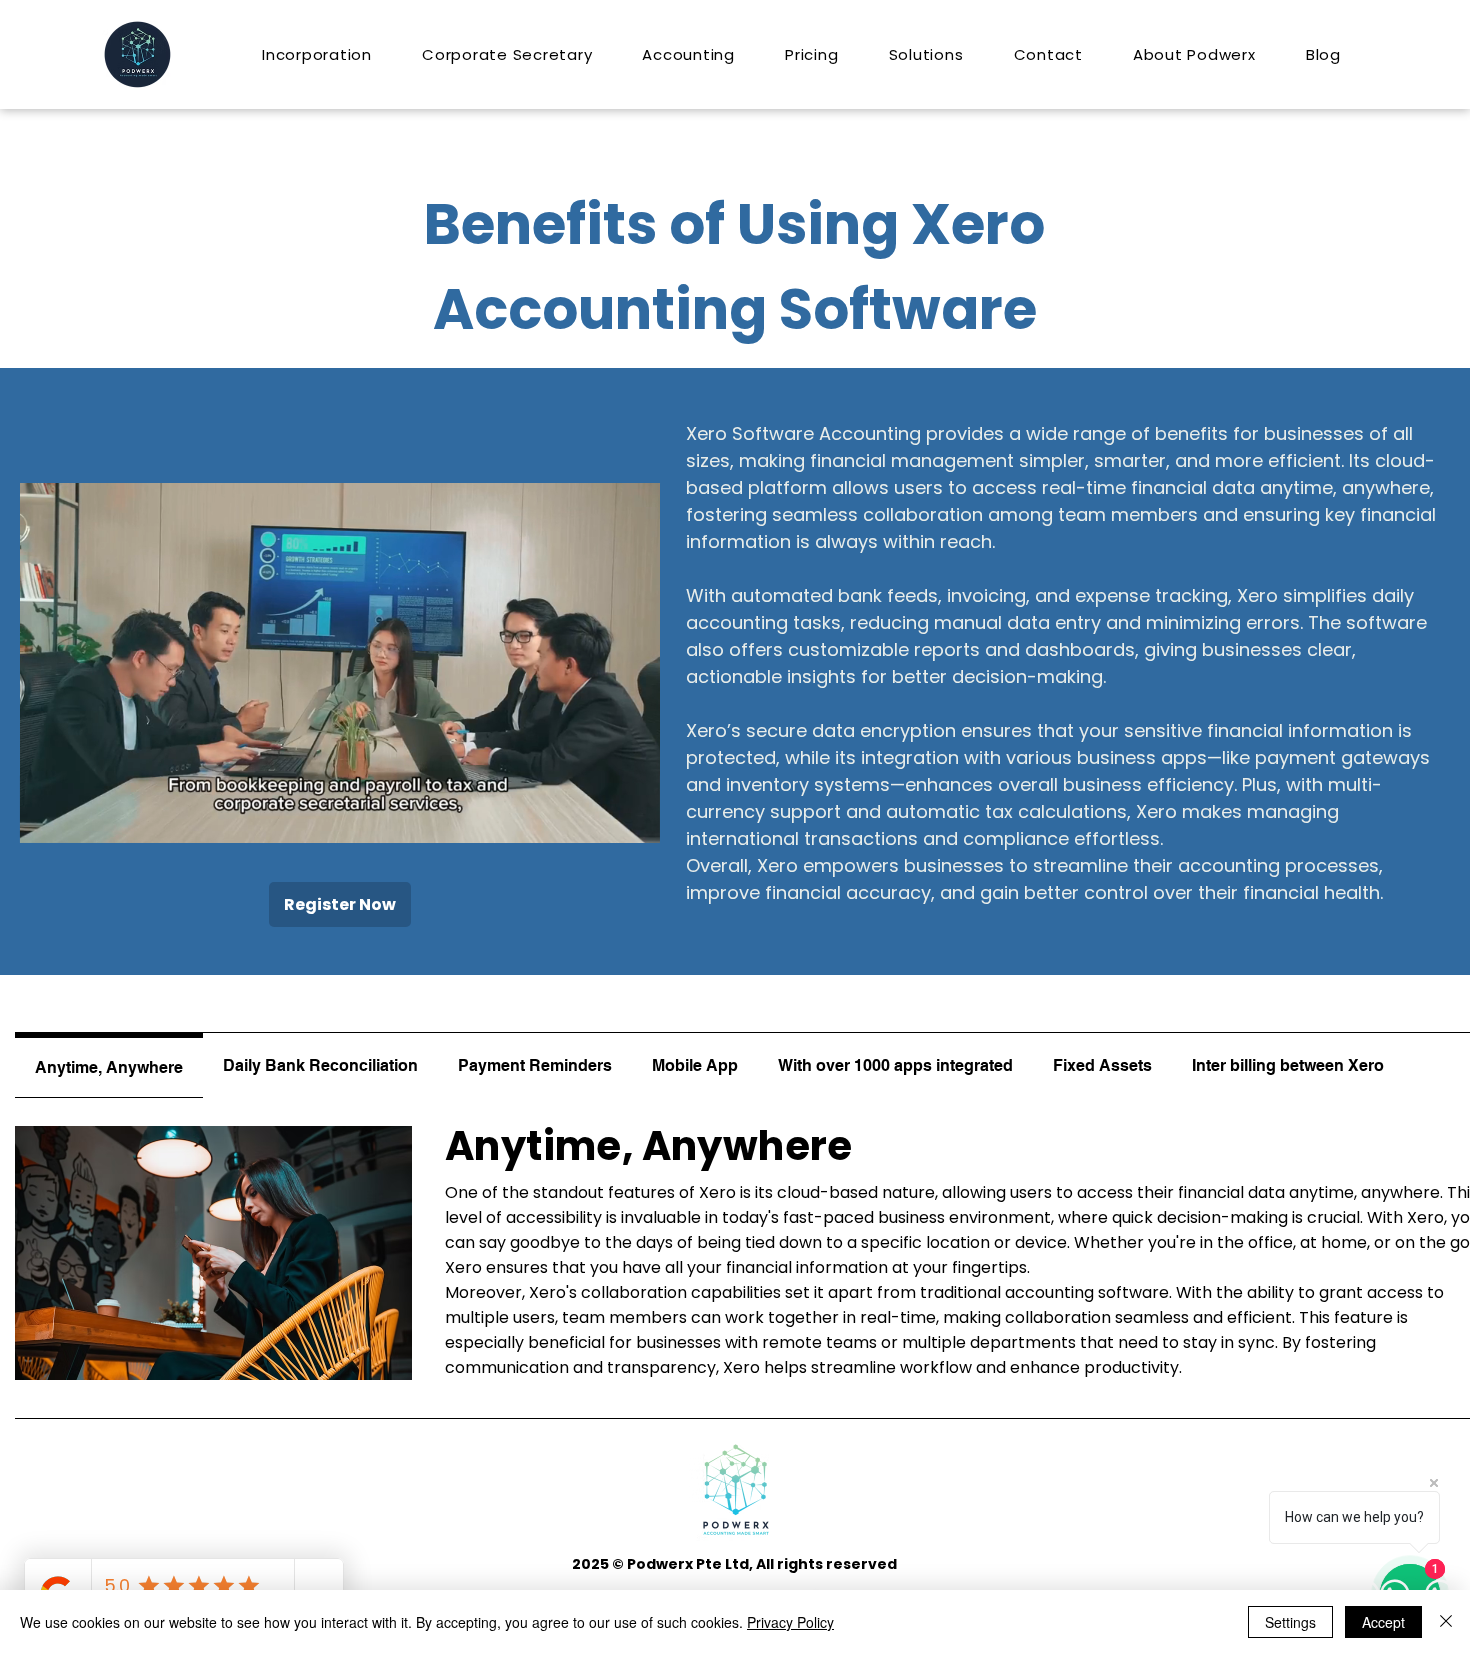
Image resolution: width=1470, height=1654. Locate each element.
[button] (634, 821)
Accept (1383, 1622)
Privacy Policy (790, 1622)
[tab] (109, 1065)
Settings (1290, 1622)
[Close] (1446, 1622)
